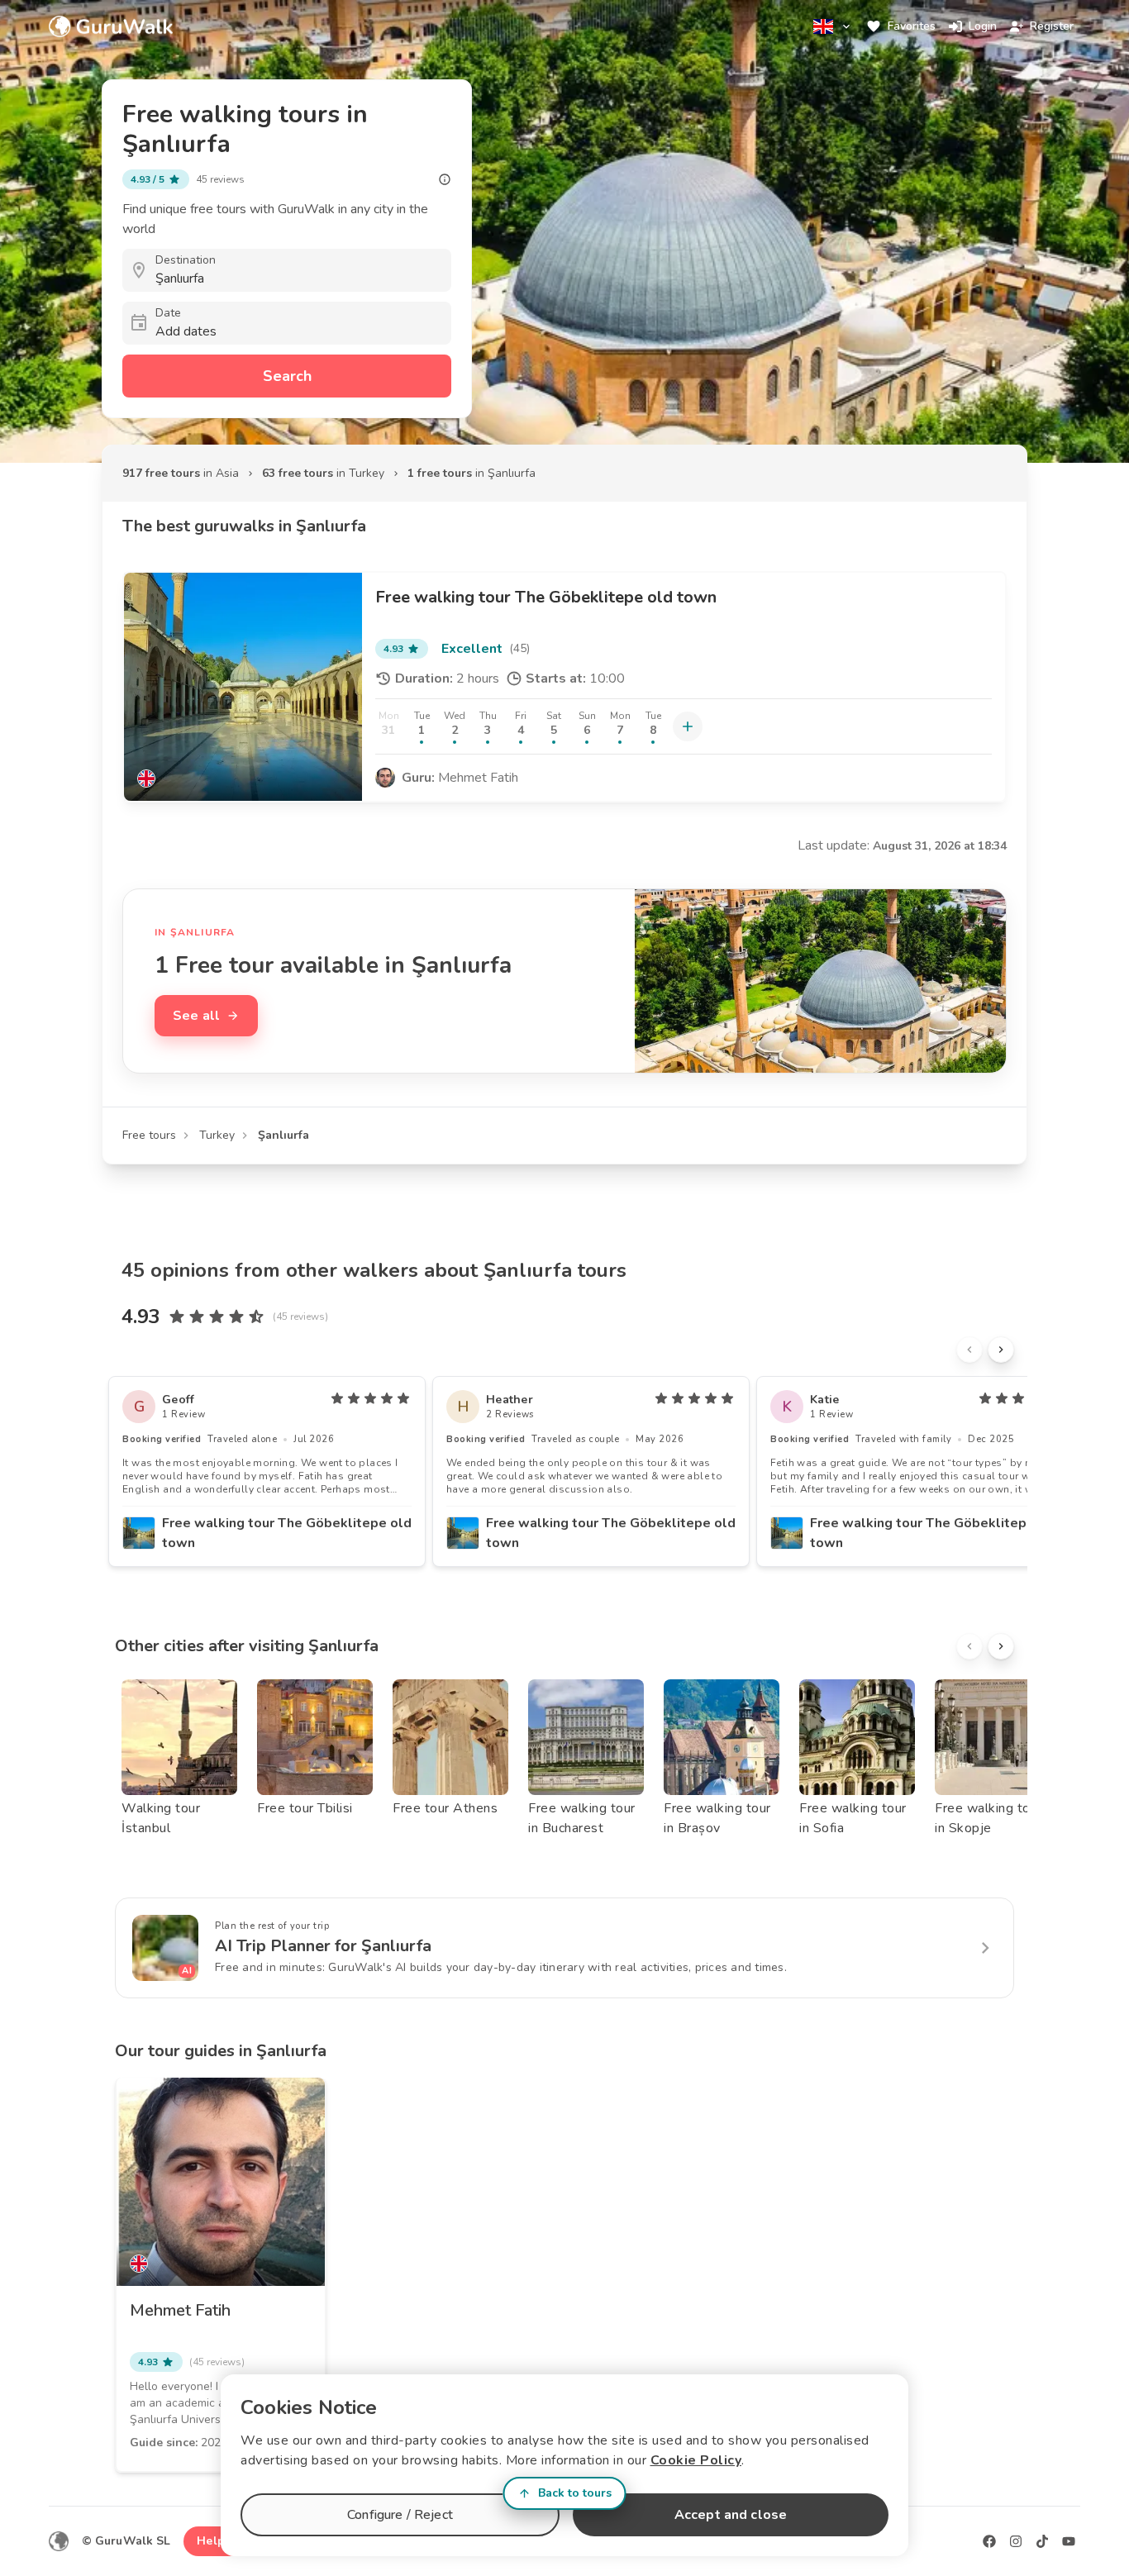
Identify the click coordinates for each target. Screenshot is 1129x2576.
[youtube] (1069, 2541)
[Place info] (445, 179)
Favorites (912, 26)
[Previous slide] (969, 1350)
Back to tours (575, 2493)
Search (287, 376)
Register (1052, 26)
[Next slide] (1001, 1350)
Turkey (217, 1135)
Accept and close (731, 2515)
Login (983, 26)
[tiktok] (1042, 2541)
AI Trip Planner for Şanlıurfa (323, 1946)
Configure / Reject (400, 2515)
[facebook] (989, 2541)
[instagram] (1016, 2541)
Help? (214, 2541)
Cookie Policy (696, 2460)
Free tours (149, 1135)
